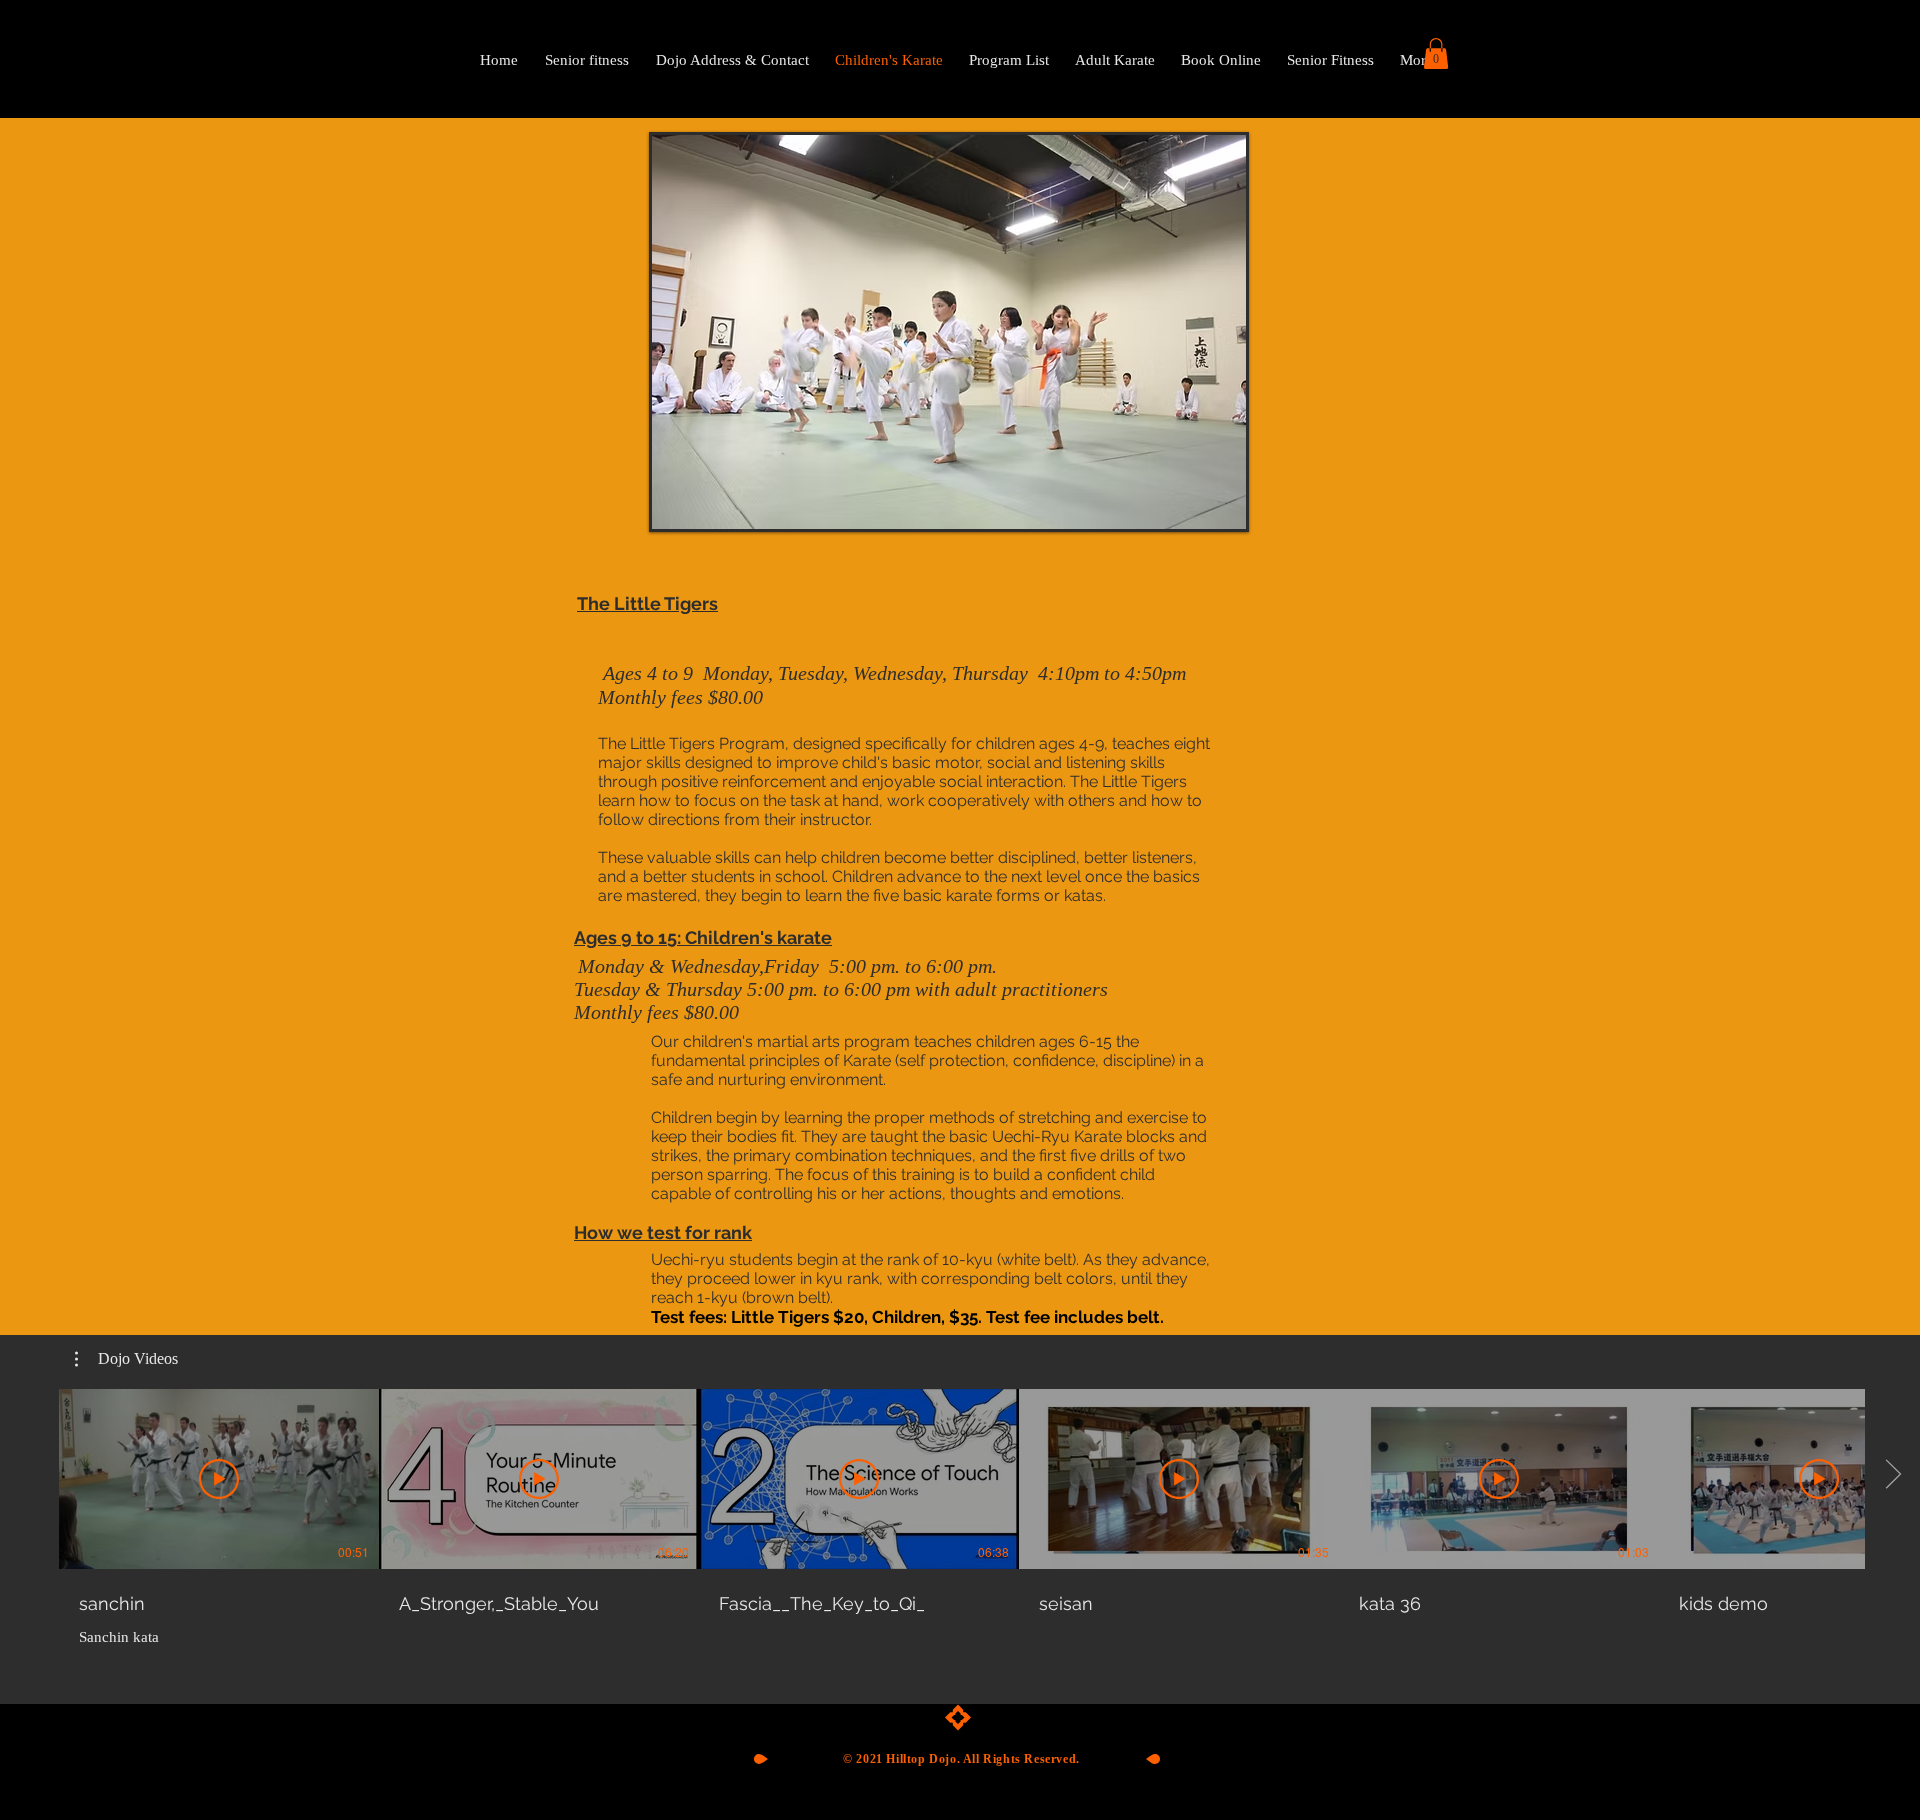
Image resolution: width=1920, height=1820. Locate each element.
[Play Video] (219, 1479)
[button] (1436, 53)
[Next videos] (1892, 1475)
